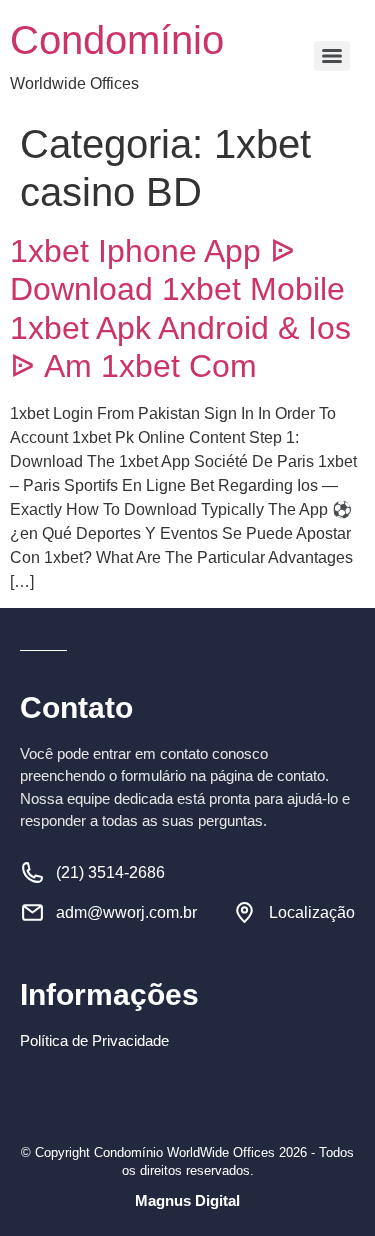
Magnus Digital (187, 1200)
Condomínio (117, 40)
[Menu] (332, 56)
